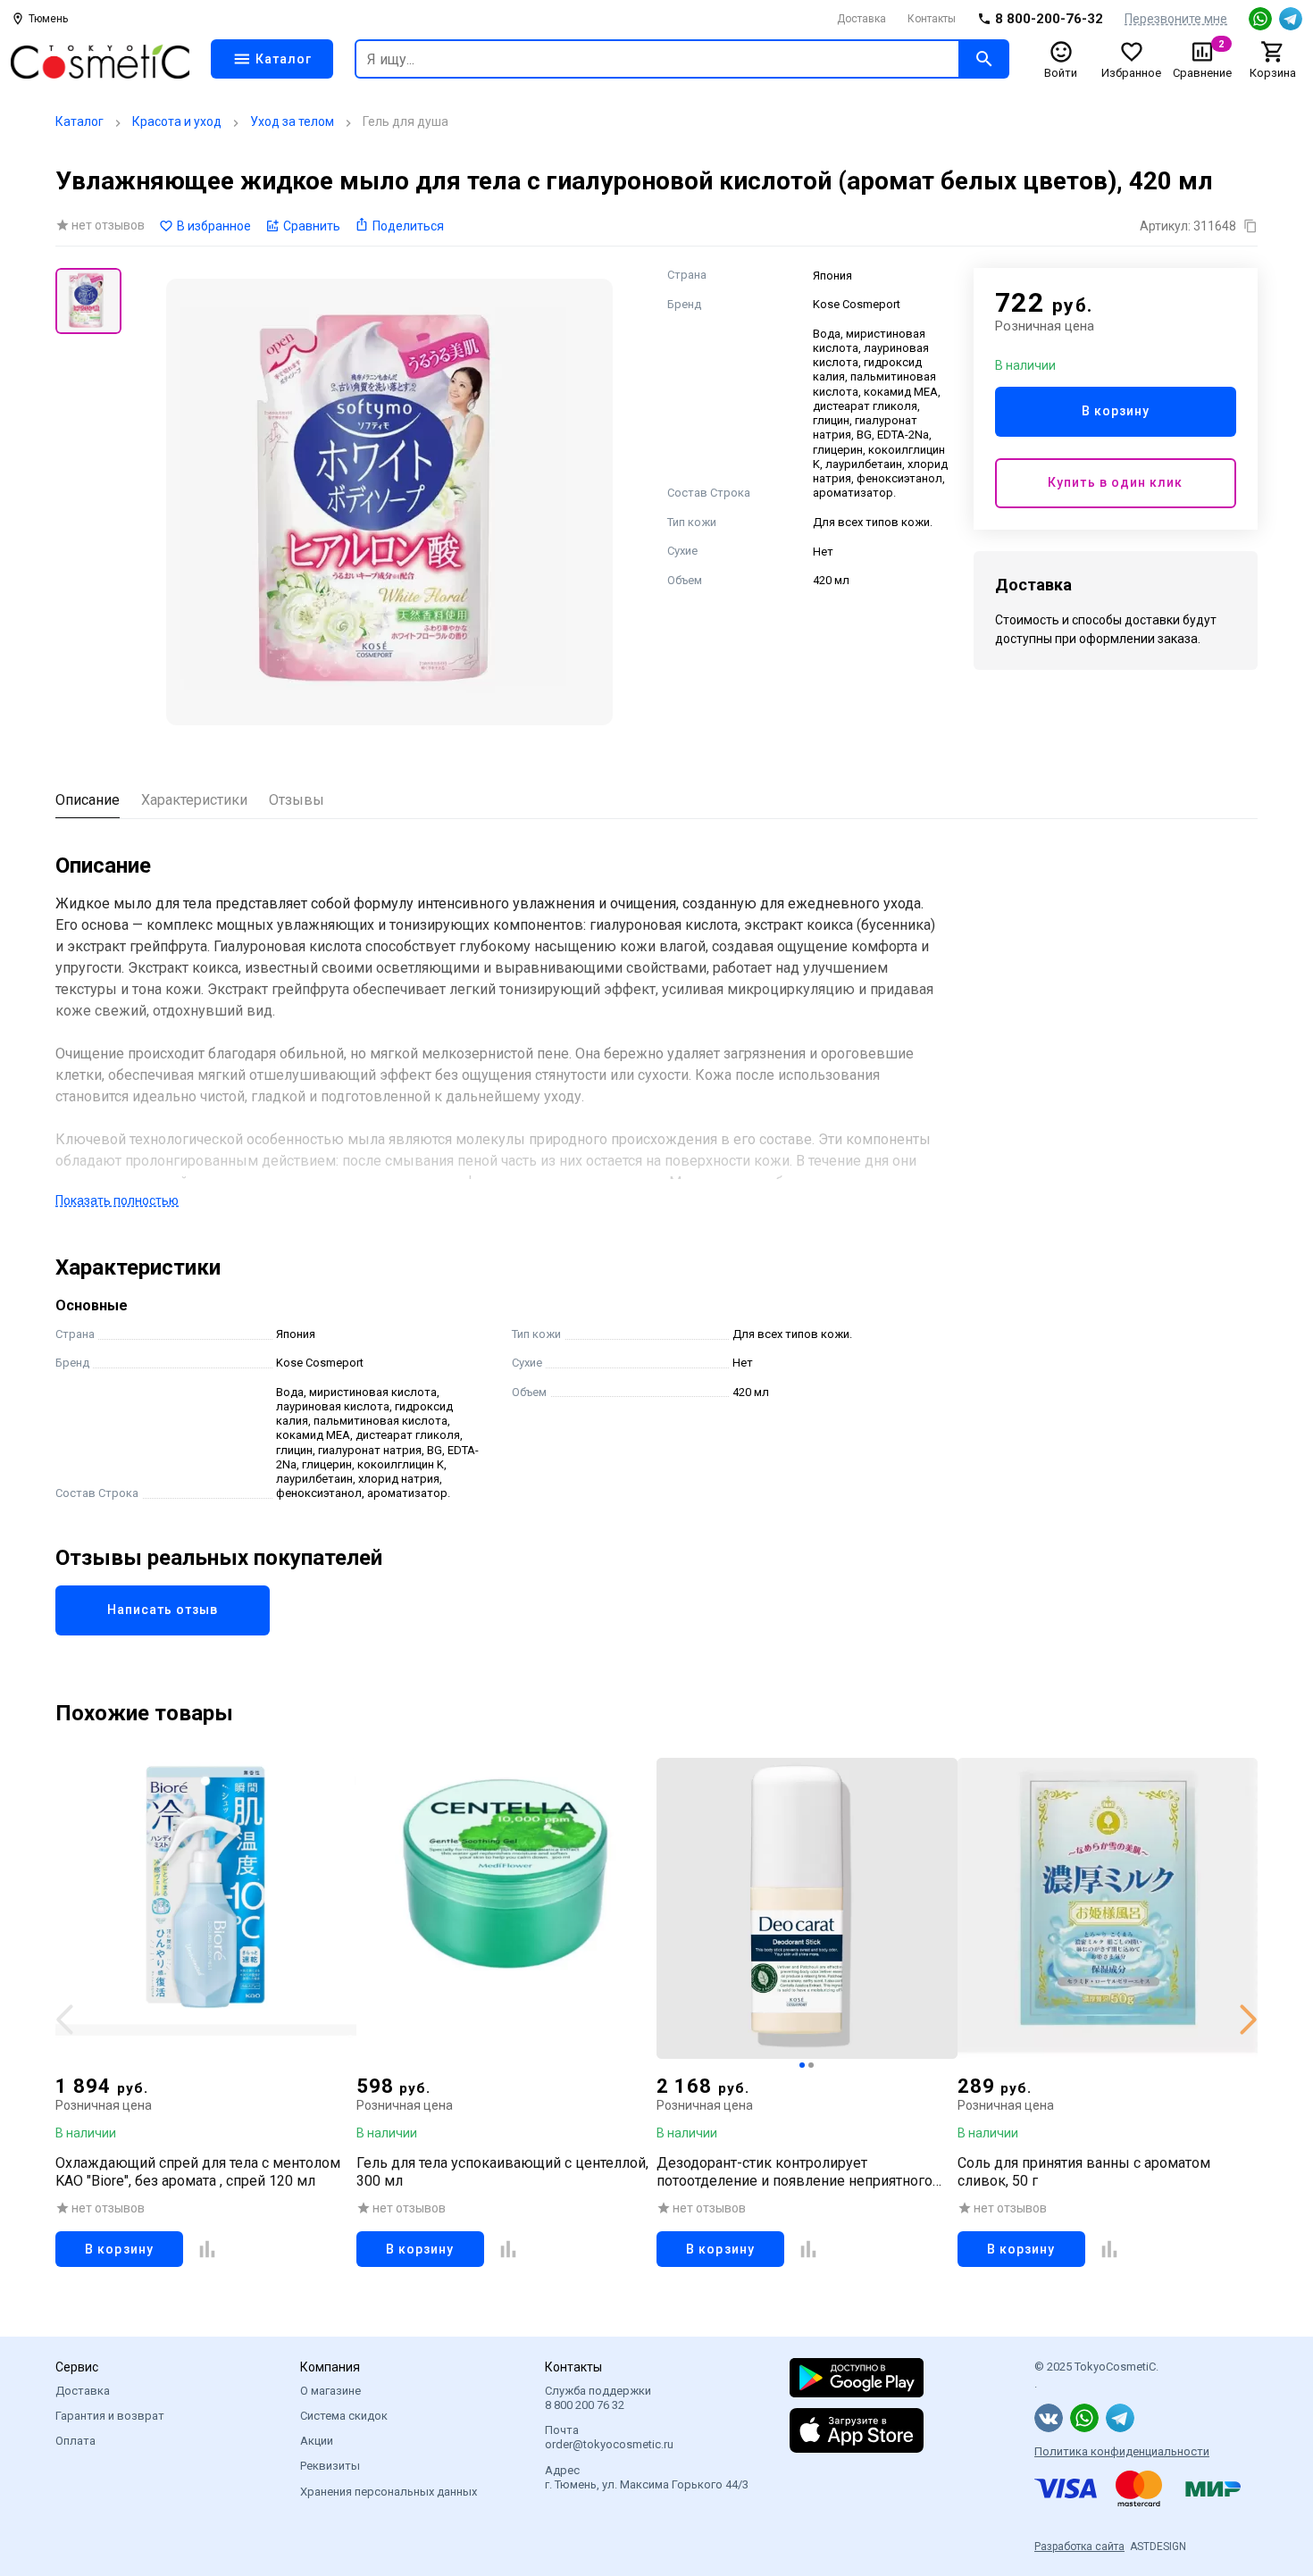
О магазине (330, 2391)
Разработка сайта (1079, 2547)
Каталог (79, 121)
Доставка (861, 19)
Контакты (932, 19)
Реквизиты (330, 2466)
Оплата (75, 2441)
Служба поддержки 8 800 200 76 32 (598, 2398)
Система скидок (344, 2416)
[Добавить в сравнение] (207, 2248)
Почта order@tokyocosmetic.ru (609, 2437)
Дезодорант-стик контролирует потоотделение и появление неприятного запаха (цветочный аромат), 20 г (794, 2171)
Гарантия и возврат (110, 2416)
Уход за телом (292, 121)
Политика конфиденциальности (1122, 2451)
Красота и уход (177, 121)
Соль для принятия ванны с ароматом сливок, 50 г (1084, 2171)
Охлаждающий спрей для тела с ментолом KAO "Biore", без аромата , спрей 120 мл (198, 2171)
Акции (317, 2441)
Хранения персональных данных (389, 2492)
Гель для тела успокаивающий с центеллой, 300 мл (502, 2171)
